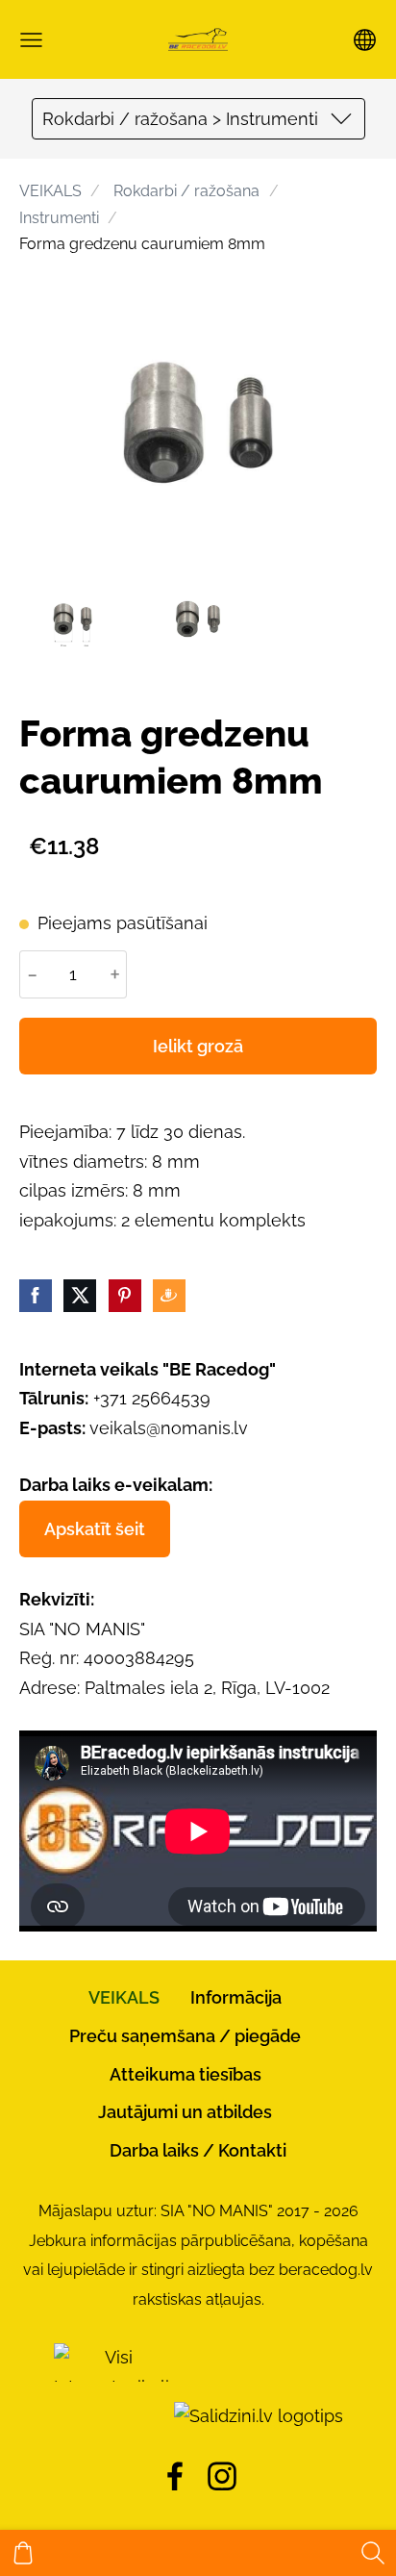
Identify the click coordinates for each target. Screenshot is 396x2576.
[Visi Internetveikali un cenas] (111, 2416)
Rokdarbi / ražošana (186, 191)
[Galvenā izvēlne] (31, 40)
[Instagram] (222, 2476)
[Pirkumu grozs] (23, 2553)
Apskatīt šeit (95, 1529)
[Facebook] (175, 2476)
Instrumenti (59, 218)
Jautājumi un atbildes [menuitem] (185, 2112)
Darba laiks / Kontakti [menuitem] (198, 2150)
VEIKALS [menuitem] (124, 1997)
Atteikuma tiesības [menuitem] (186, 2074)
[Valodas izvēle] (365, 40)
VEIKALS (50, 191)
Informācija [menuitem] (236, 1997)
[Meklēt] (373, 2553)
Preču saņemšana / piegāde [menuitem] (185, 2036)
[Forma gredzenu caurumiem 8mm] (73, 619)
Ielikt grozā (198, 1046)
